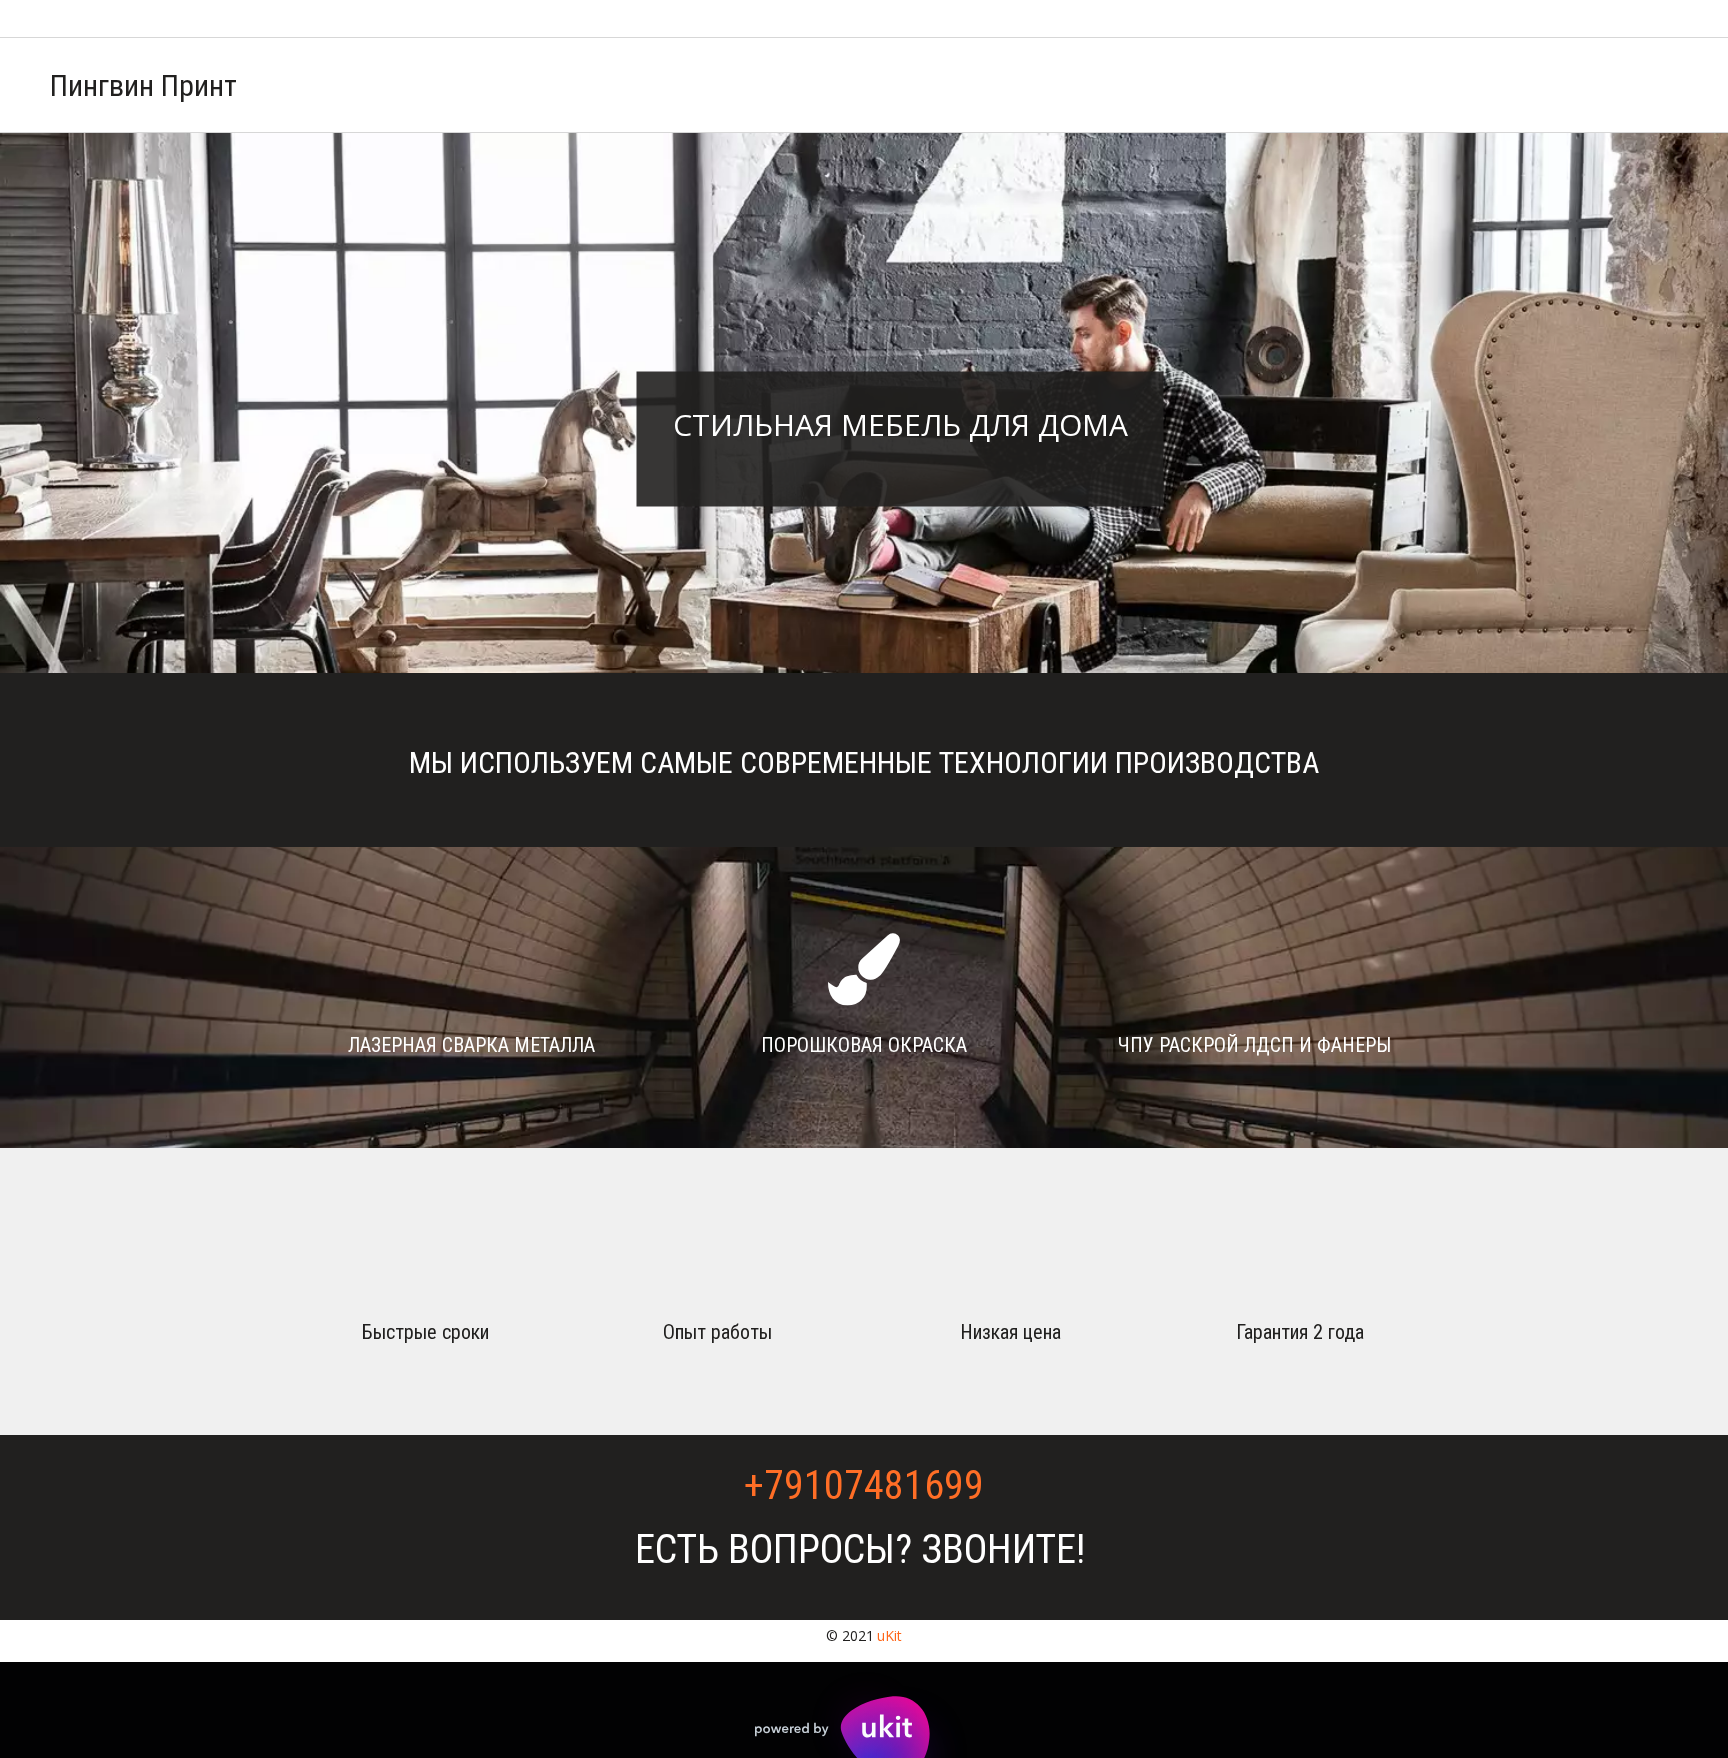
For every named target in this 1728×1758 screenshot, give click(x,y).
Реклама (1052, 85)
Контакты (1565, 85)
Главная (949, 85)
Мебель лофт (1347, 85)
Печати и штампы (1190, 85)
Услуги (1463, 85)
